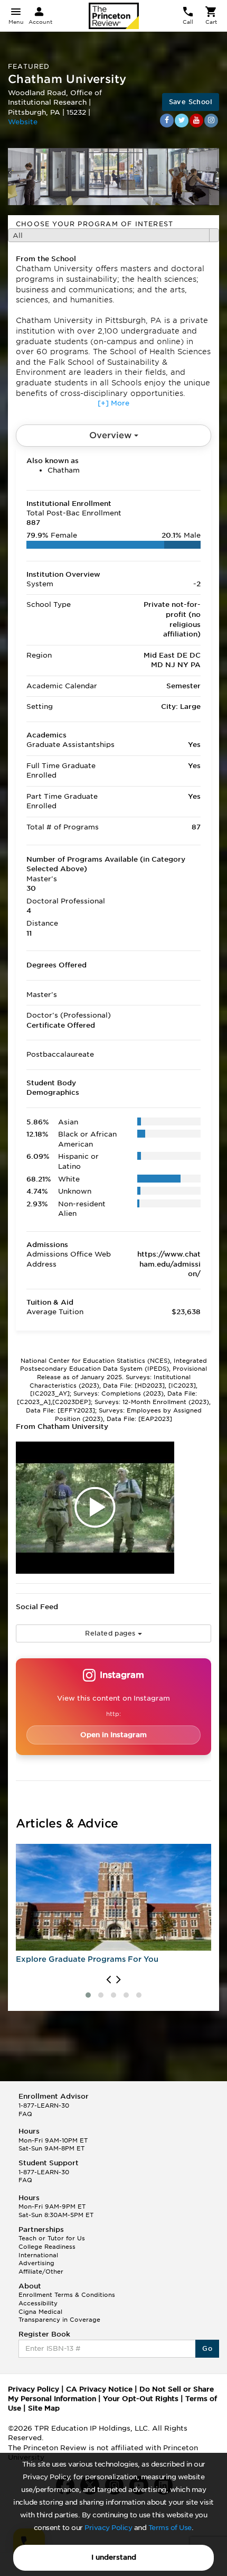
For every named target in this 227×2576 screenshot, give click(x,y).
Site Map (44, 2408)
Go (207, 2348)
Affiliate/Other (41, 2272)
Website (23, 122)
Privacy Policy (108, 2528)
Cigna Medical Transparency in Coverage (59, 2316)
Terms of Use (170, 2528)
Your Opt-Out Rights (141, 2399)
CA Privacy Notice (99, 2389)
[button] (88, 1995)
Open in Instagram (113, 1735)
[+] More (113, 403)
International (38, 2255)
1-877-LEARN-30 (44, 2106)
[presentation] (108, 1980)
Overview (112, 435)
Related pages (111, 1633)
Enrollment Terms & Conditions (67, 2295)
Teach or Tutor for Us (52, 2238)
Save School (191, 102)
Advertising (36, 2263)
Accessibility (38, 2303)
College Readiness (47, 2247)
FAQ (25, 2114)
